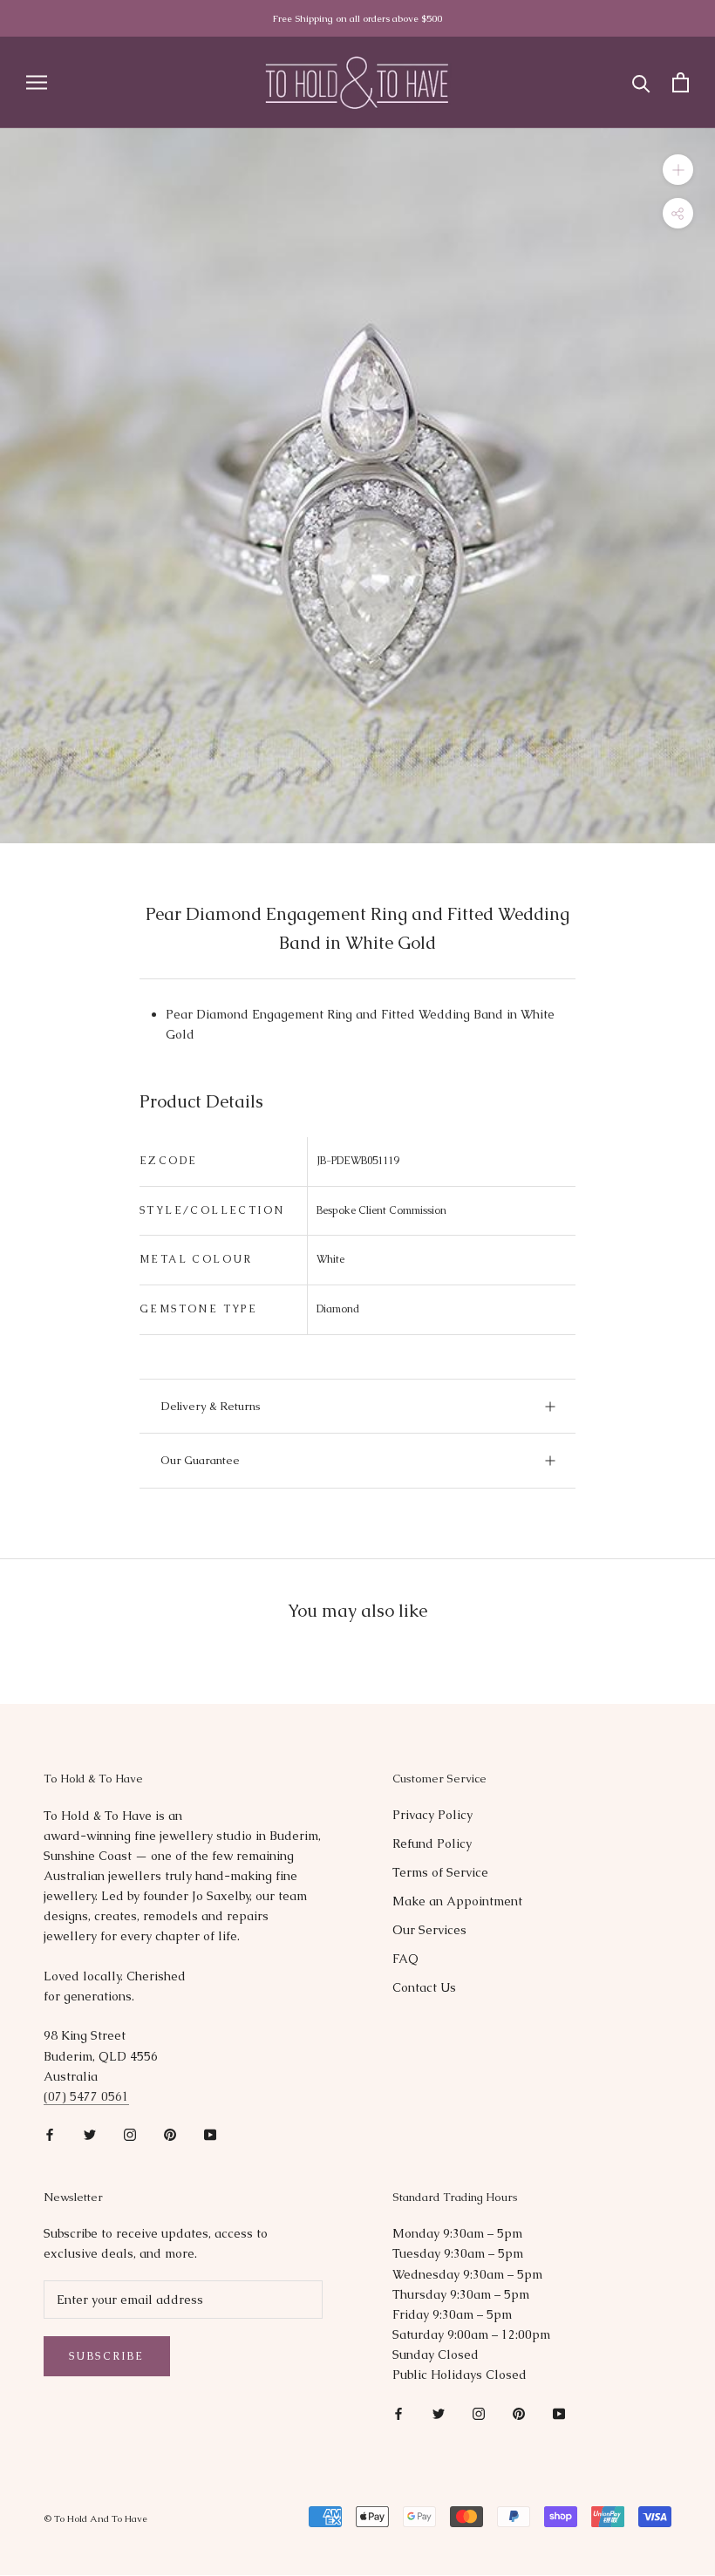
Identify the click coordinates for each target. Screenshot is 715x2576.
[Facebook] (50, 2134)
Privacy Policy (432, 1815)
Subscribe (107, 2356)
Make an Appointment (457, 1901)
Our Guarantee (200, 1460)
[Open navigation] (37, 82)
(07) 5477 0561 (86, 2096)
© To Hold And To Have (95, 2518)
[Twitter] (90, 2134)
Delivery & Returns (211, 1406)
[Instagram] (130, 2134)
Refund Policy (432, 1843)
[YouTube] (210, 2134)
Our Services (429, 1930)
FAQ (405, 1959)
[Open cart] (681, 82)
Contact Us (424, 1987)
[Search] (641, 82)
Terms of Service (440, 1872)
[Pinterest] (170, 2134)
